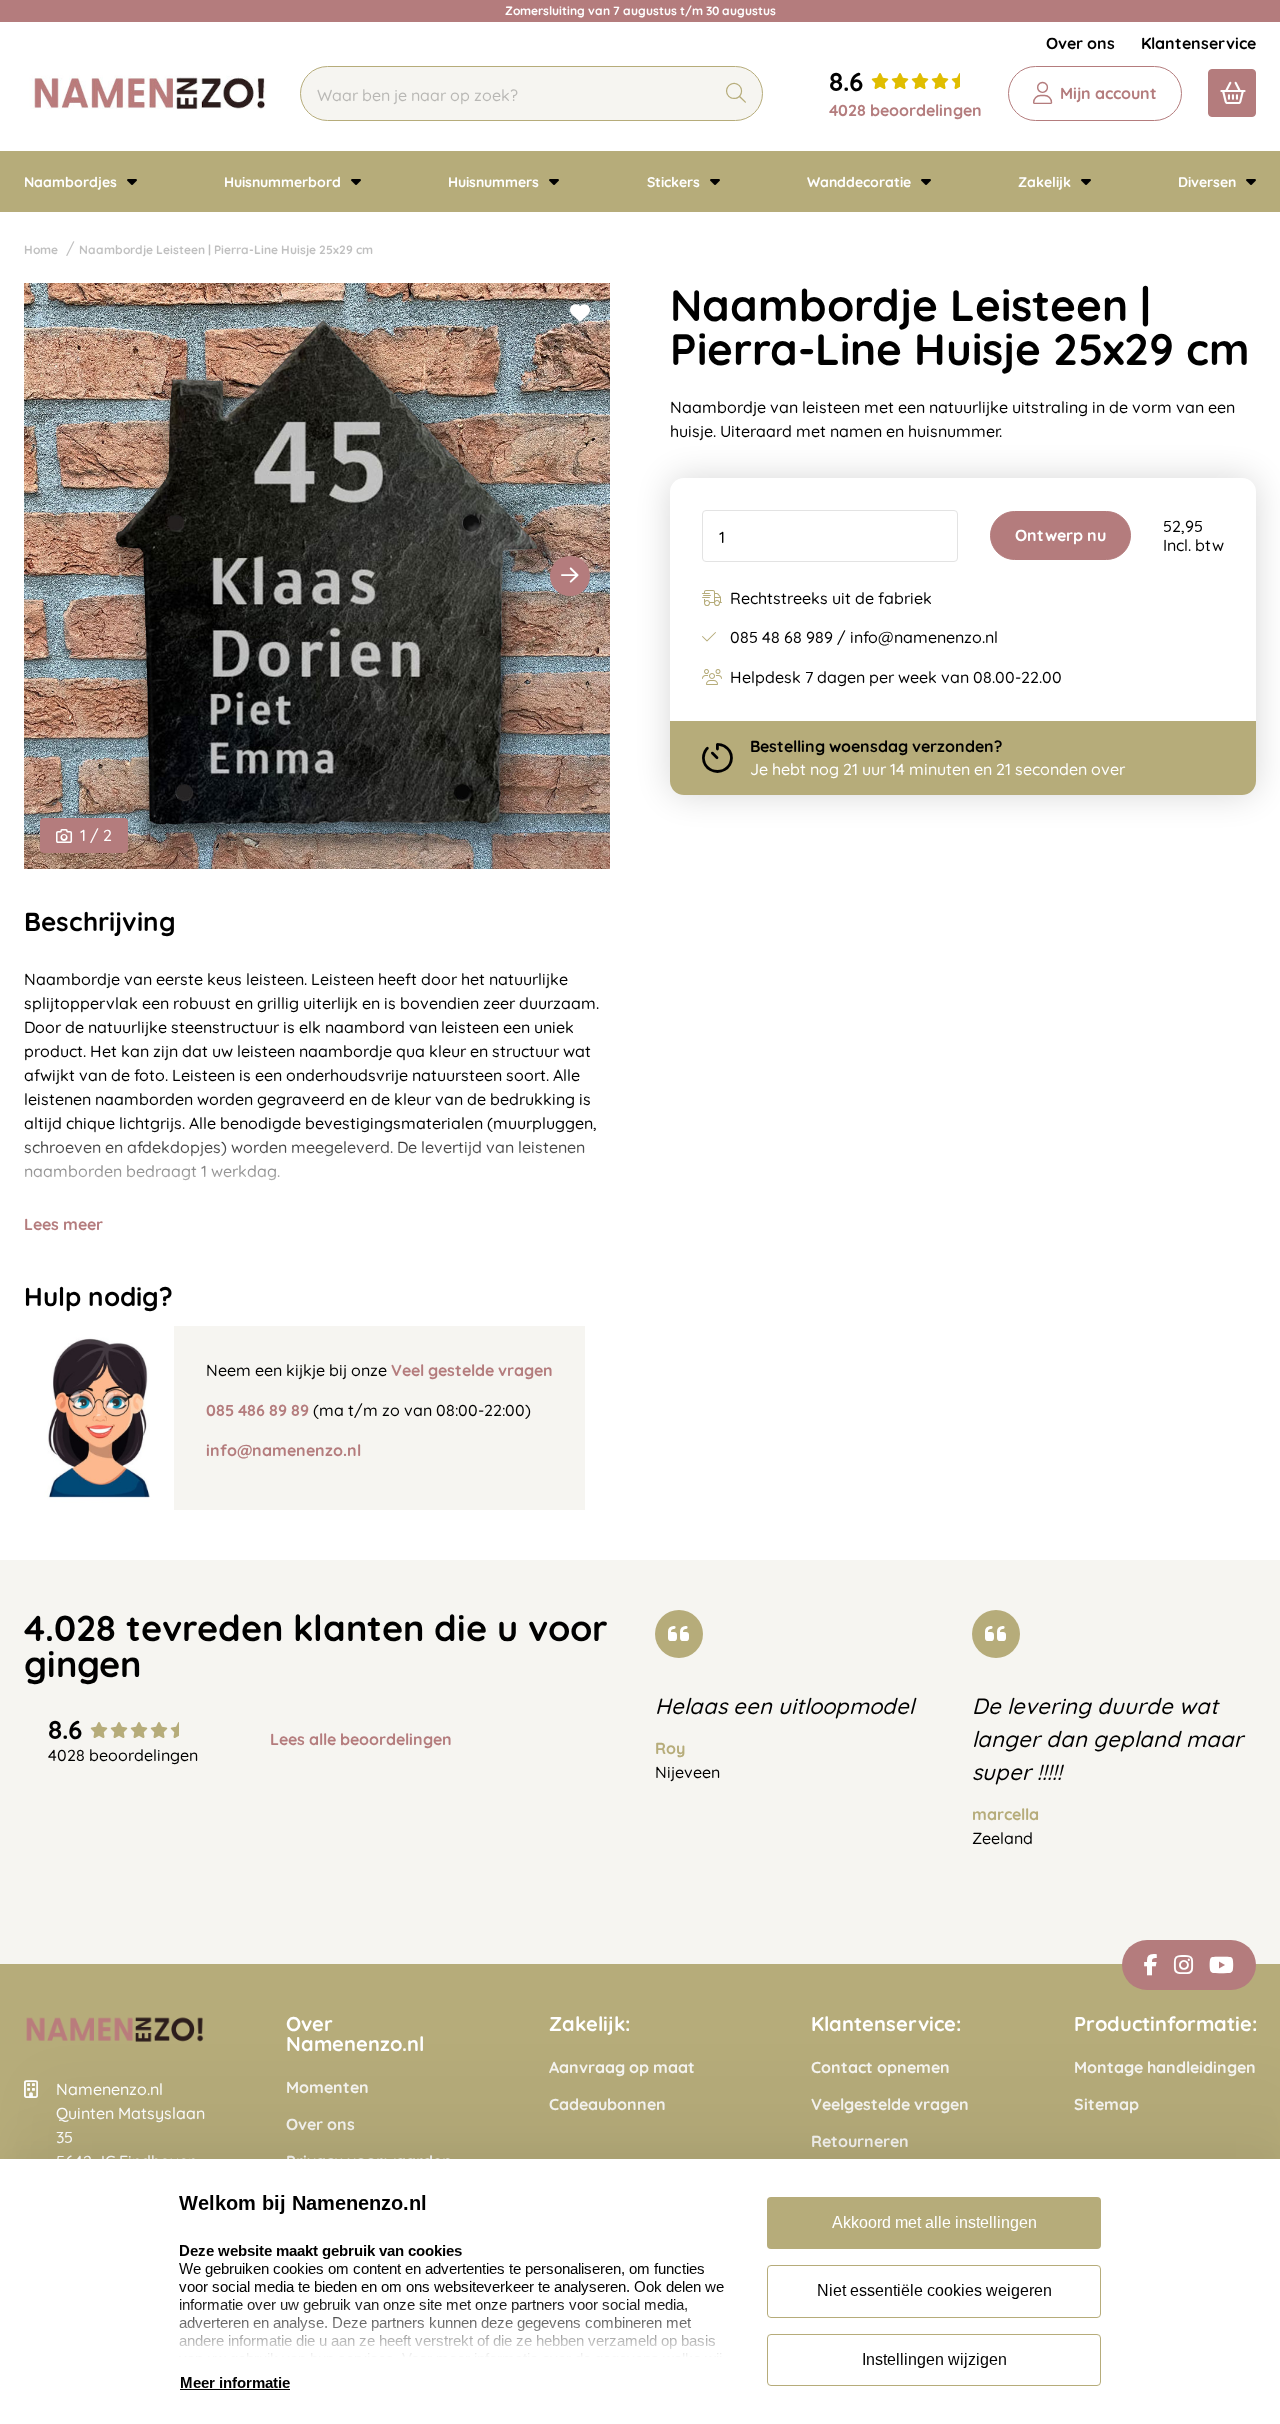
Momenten (327, 2087)
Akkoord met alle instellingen (934, 2222)
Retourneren (860, 2141)
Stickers (675, 182)
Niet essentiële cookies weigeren (934, 2290)
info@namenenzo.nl (283, 1450)
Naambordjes (72, 182)
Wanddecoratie (861, 182)
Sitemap (1106, 2104)
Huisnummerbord (284, 182)
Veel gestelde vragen (472, 1370)
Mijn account (1108, 93)
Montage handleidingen (1165, 2067)
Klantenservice (1198, 43)
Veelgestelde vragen (890, 2104)
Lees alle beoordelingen (361, 1739)
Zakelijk (1046, 182)
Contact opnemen (880, 2067)
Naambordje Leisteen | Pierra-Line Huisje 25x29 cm (226, 249)
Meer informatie (235, 2382)
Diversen (1209, 182)
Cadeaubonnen (607, 2104)
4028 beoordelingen (905, 110)
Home (41, 249)
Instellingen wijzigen (934, 2359)
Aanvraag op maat (622, 2067)
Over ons (1080, 43)
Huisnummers (495, 182)
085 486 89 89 (257, 1410)
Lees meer (63, 1224)
